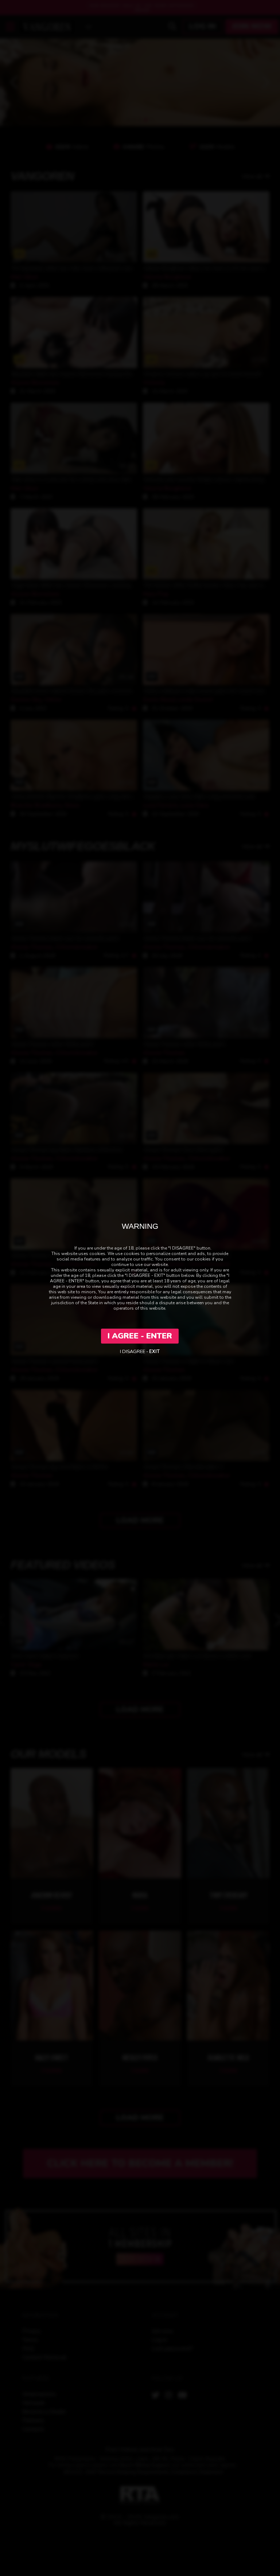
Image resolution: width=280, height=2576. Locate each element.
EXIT (154, 1352)
